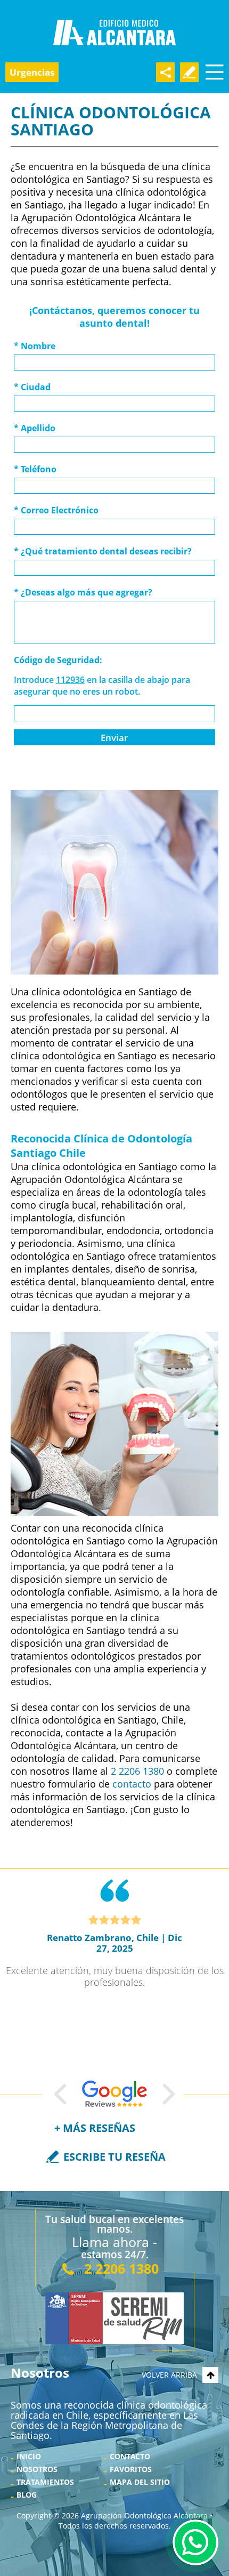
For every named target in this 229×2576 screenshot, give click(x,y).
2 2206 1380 (137, 1771)
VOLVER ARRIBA (169, 2375)
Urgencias (32, 72)
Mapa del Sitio (140, 2482)
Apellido (35, 428)
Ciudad (32, 387)
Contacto (130, 2456)
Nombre (35, 346)
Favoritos (131, 2469)
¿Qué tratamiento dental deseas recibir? (103, 551)
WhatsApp (195, 2542)
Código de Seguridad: (58, 660)
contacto (132, 1784)
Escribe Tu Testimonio (189, 72)
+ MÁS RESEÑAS (95, 2128)
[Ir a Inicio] (114, 33)
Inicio (29, 2456)
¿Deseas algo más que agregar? (83, 592)
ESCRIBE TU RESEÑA (114, 2157)
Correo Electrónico (56, 510)
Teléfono (35, 469)
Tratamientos (45, 2482)
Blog (27, 2495)
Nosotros (37, 2469)
